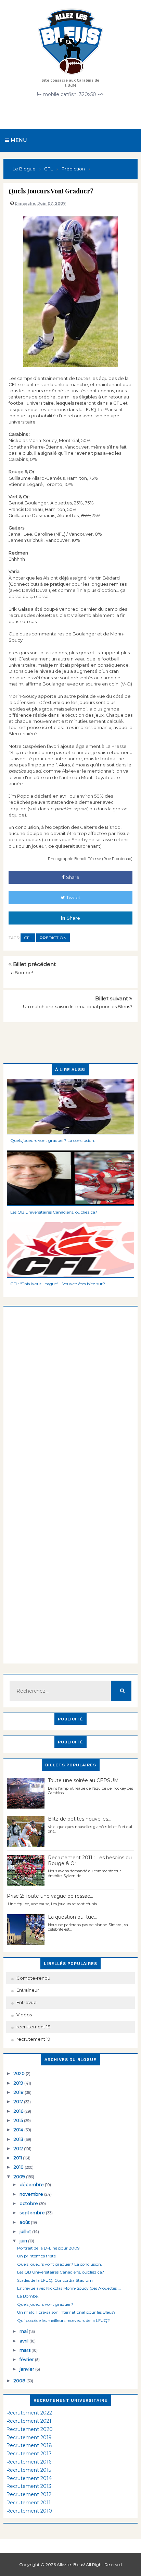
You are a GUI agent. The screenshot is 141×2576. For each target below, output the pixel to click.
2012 (19, 2148)
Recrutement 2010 (29, 2511)
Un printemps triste (36, 2256)
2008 (20, 2381)
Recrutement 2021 (29, 2421)
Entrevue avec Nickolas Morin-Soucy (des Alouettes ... (69, 2288)
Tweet (73, 897)
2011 (18, 2158)
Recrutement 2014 (29, 2478)
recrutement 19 (33, 2039)
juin (24, 2241)
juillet (26, 2231)
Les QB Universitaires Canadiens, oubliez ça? (54, 1212)
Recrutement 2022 (29, 2413)
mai (24, 2331)
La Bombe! (21, 973)
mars (25, 2350)
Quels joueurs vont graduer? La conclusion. (53, 1140)
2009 (20, 2177)
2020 (20, 2073)
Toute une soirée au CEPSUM (83, 1780)
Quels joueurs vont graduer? (45, 2304)
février (27, 2359)
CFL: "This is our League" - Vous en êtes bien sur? (58, 1284)
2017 (19, 2101)
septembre (33, 2213)
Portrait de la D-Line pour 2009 (48, 2248)
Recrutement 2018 (29, 2445)
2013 (19, 2139)
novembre (32, 2194)
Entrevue (27, 2002)
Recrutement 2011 (28, 2503)
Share (73, 877)
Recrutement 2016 (29, 2462)
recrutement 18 (34, 2027)
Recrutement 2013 (29, 2486)
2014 (19, 2130)
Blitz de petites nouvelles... (80, 1819)
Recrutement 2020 (29, 2429)
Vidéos (24, 2015)
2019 (19, 2083)
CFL (28, 938)
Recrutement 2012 (29, 2494)
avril (24, 2341)
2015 (19, 2120)
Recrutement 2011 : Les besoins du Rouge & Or (90, 1861)
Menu (18, 140)
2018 (19, 2092)
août (25, 2222)
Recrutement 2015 (29, 2470)
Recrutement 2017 (29, 2454)
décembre (32, 2184)
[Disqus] (70, 1392)
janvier (27, 2369)
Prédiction (53, 938)
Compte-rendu (33, 1978)
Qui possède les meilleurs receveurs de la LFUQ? (63, 2320)
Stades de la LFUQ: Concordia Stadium (55, 2280)
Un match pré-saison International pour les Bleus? (78, 1006)
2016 (19, 2111)
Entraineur (28, 1990)
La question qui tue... (73, 1917)
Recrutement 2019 (29, 2437)
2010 (19, 2167)
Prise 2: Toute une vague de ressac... (50, 1896)
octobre (29, 2203)
